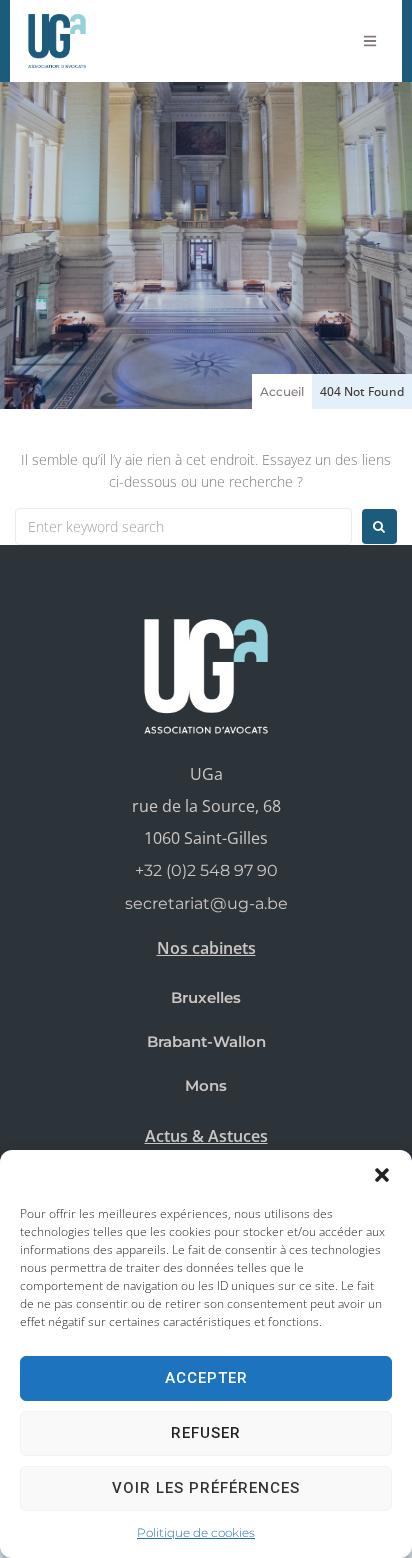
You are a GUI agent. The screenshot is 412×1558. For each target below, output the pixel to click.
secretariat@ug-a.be (206, 903)
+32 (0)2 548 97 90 (206, 870)
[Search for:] (183, 526)
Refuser (206, 1433)
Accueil (282, 391)
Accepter (206, 1378)
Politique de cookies (196, 1532)
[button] (382, 1175)
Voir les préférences (206, 1488)
